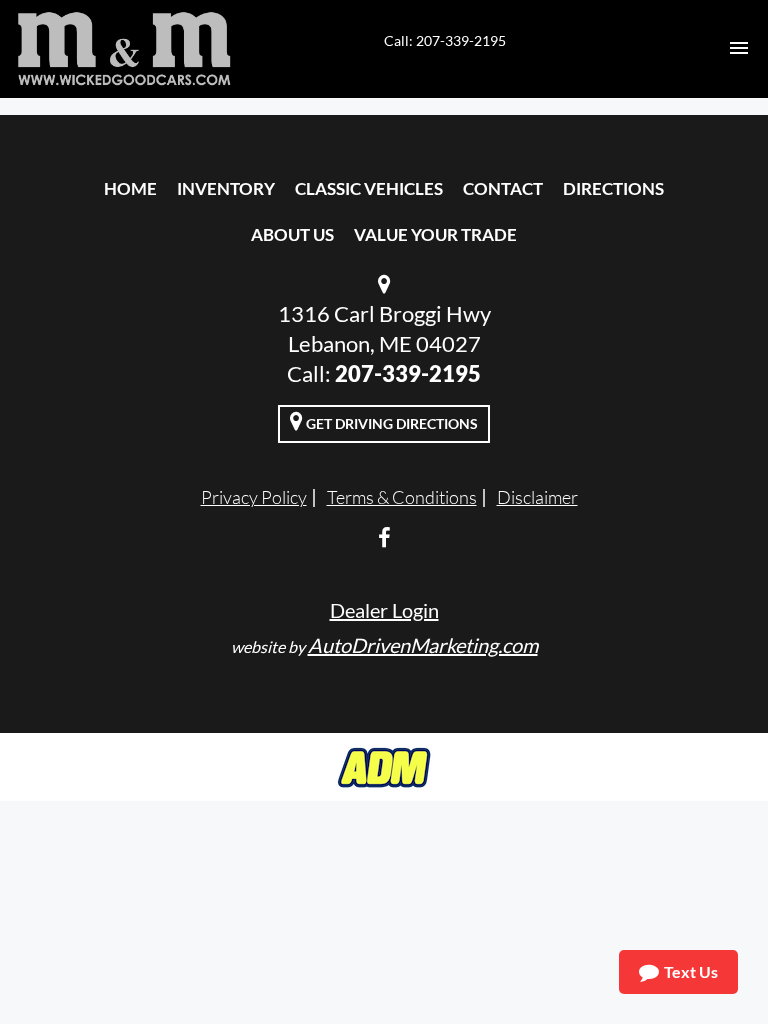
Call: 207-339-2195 (445, 40)
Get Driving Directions (390, 423)
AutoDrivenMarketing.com (423, 645)
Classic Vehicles (369, 188)
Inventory (226, 188)
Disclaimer (537, 497)
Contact (503, 188)
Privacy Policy (254, 497)
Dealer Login (384, 610)
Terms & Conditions (402, 497)
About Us (292, 234)
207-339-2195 (408, 373)
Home (130, 188)
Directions (613, 188)
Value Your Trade (435, 234)
